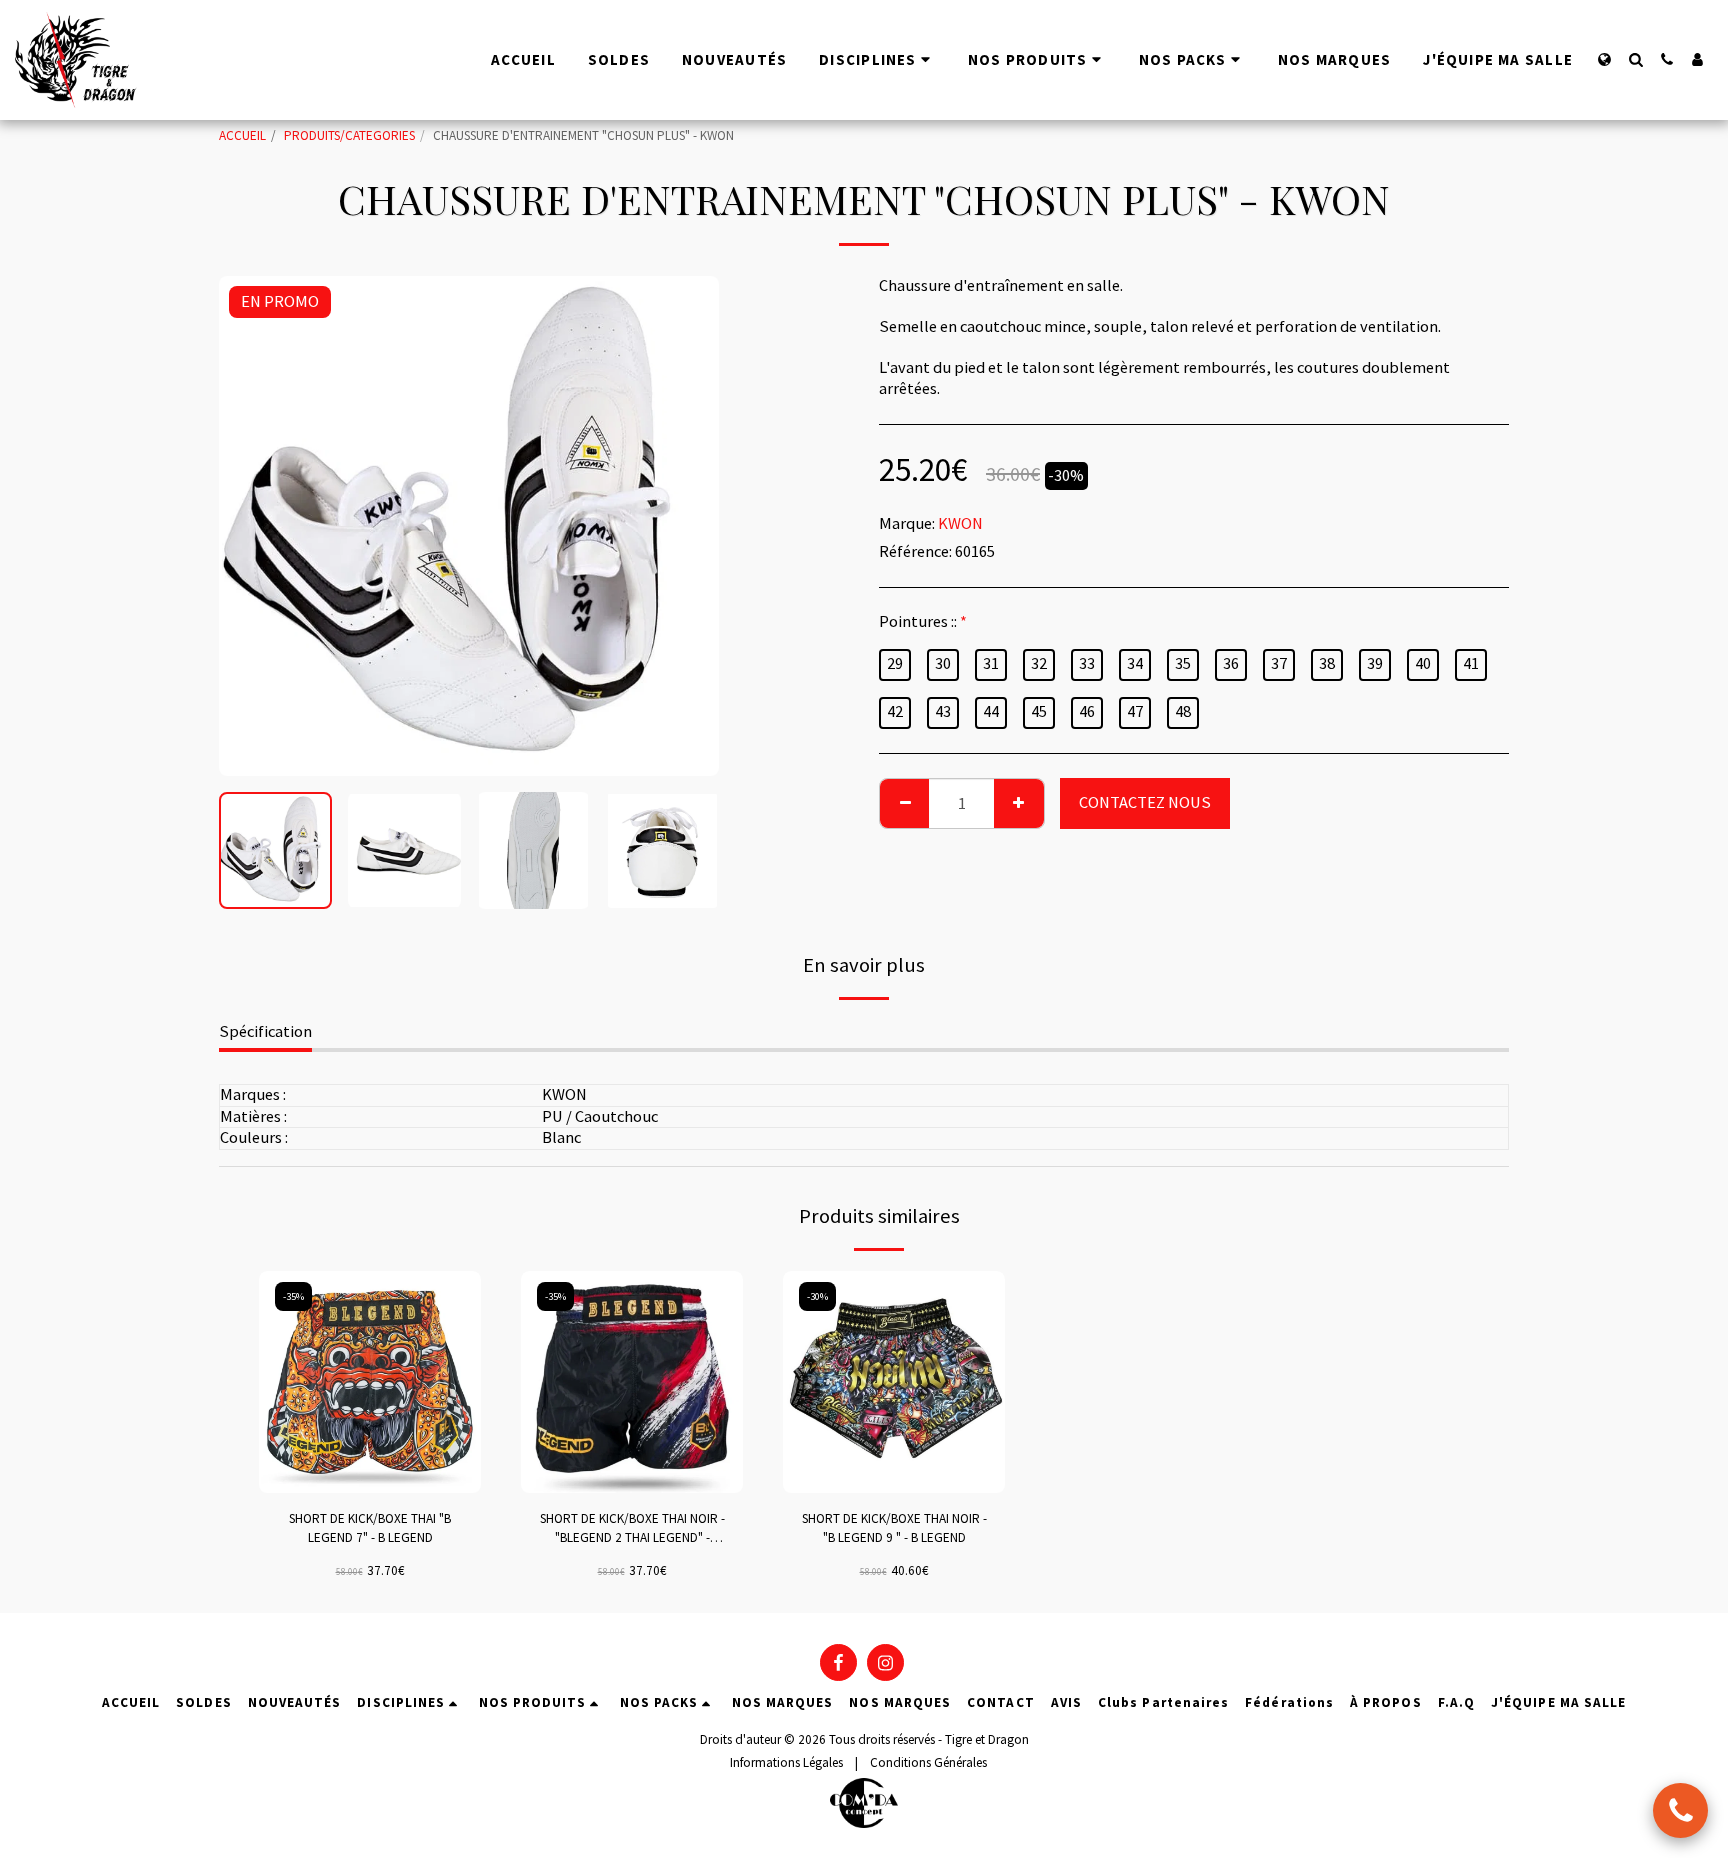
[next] (687, 526)
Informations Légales (786, 1762)
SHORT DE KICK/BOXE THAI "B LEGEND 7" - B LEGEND (370, 1528)
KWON (960, 523)
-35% (293, 1296)
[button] (1635, 59)
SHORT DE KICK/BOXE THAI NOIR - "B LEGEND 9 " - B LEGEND (894, 1528)
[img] (370, 1382)
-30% (817, 1296)
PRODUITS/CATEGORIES (349, 135)
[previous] (251, 526)
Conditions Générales (928, 1762)
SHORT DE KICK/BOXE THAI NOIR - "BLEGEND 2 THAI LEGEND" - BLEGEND (632, 1529)
